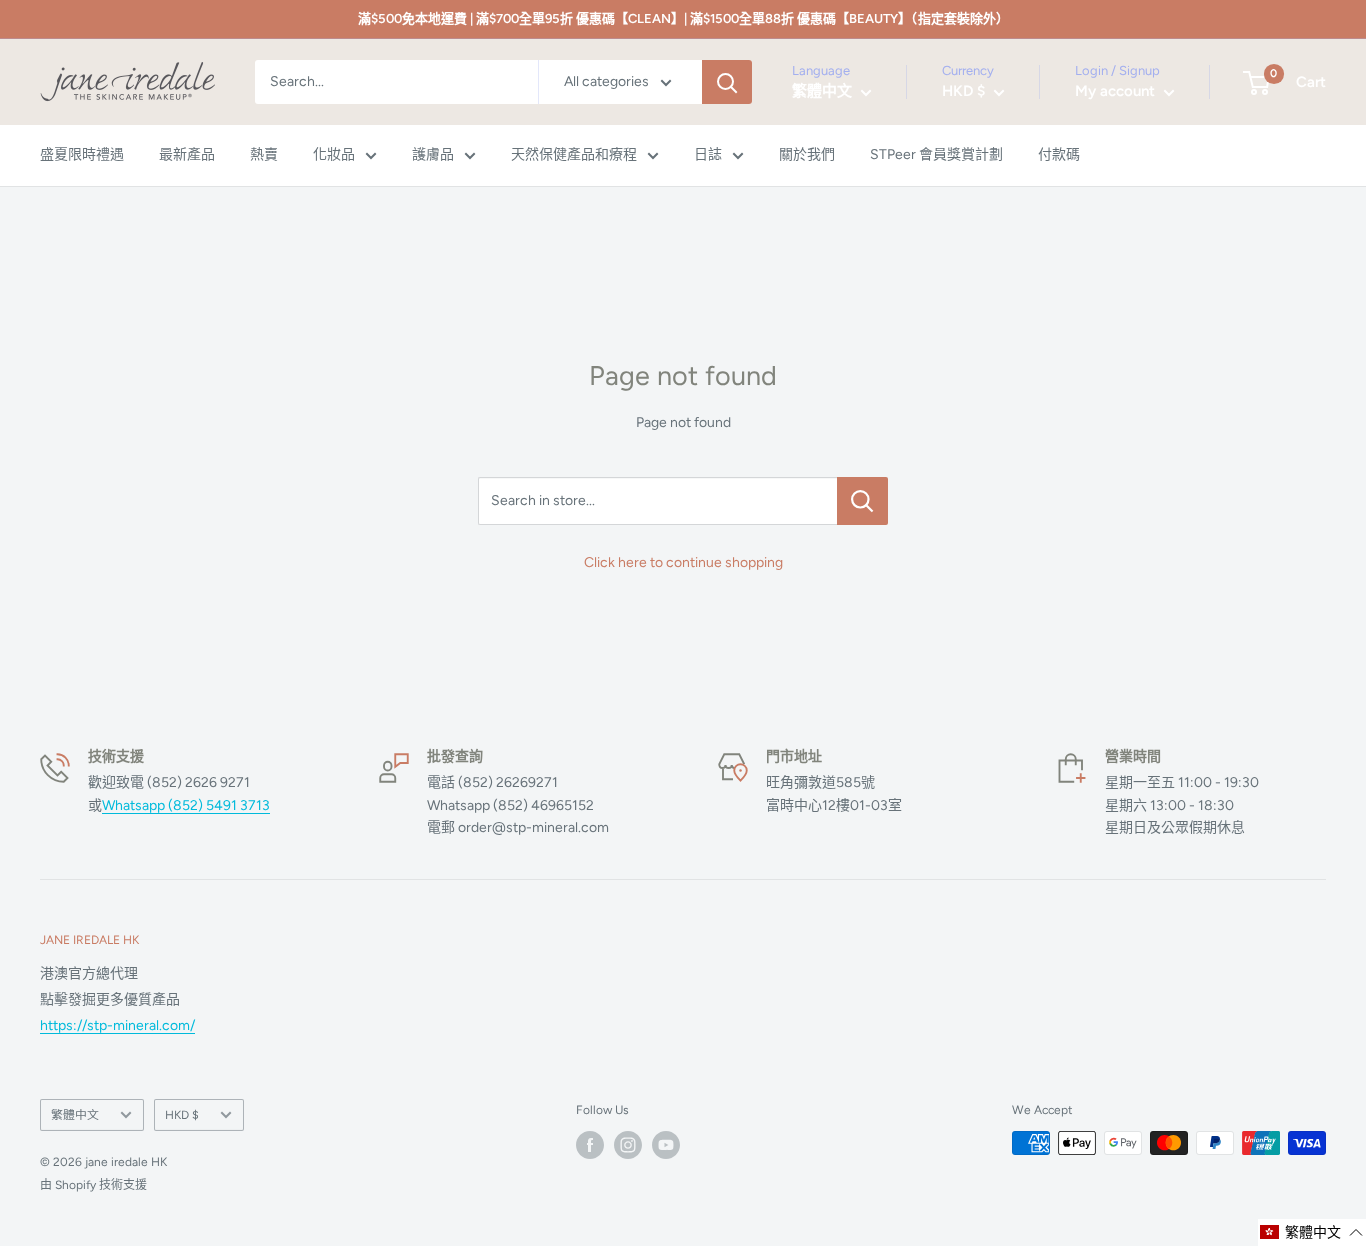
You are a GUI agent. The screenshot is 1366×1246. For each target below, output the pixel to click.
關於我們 (807, 155)
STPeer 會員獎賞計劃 (936, 155)
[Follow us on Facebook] (590, 1145)
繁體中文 (75, 1115)
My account (1117, 92)
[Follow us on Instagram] (628, 1145)
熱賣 (264, 155)
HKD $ (182, 1115)
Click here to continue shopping (683, 562)
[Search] (727, 82)
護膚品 (433, 155)
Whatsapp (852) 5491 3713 (186, 805)
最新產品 (187, 155)
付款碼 (1059, 155)
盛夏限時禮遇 (82, 155)
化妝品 (334, 155)
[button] (1312, 1232)
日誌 (708, 155)
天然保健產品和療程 (574, 155)
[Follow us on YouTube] (666, 1145)
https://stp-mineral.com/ (117, 1025)
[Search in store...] (862, 501)
